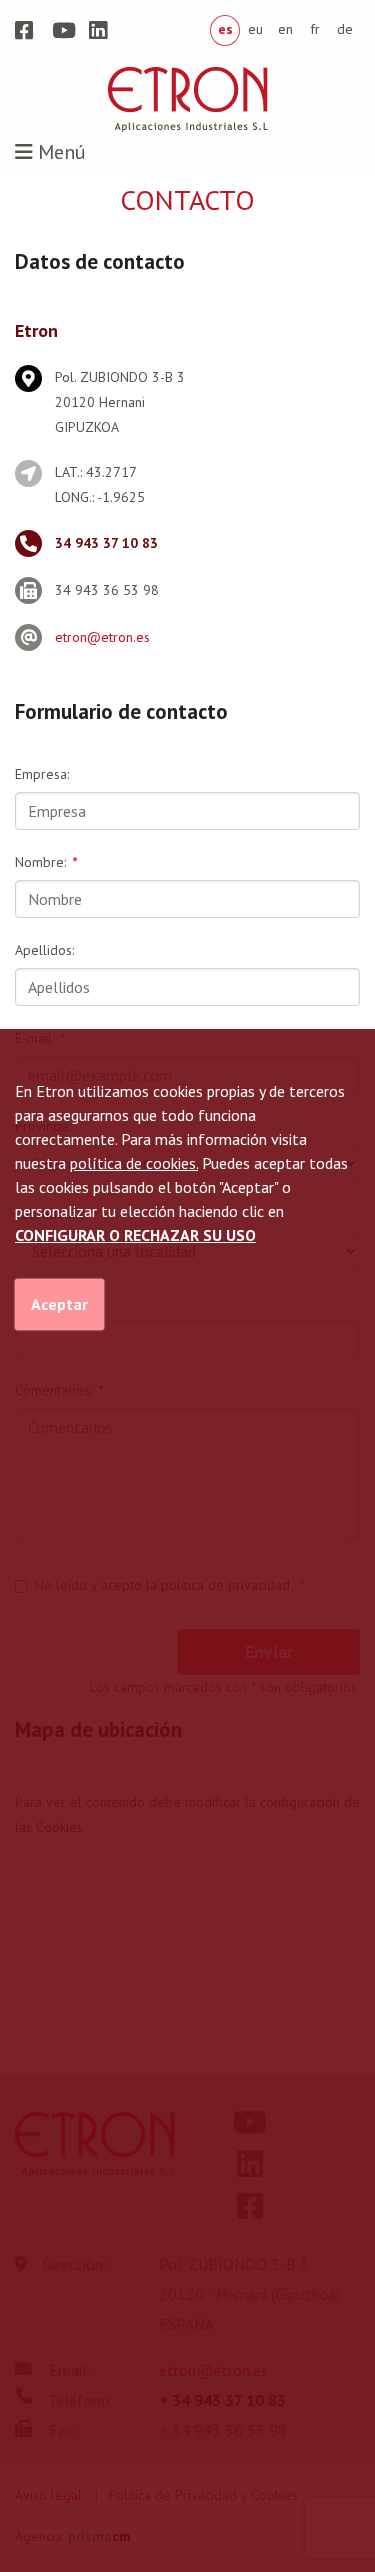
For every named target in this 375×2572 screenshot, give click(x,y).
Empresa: (42, 774)
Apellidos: (44, 950)
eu (255, 29)
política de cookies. (134, 1163)
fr (315, 29)
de (345, 29)
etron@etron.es (102, 637)
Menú (59, 152)
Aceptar (59, 1304)
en (285, 29)
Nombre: (46, 862)
